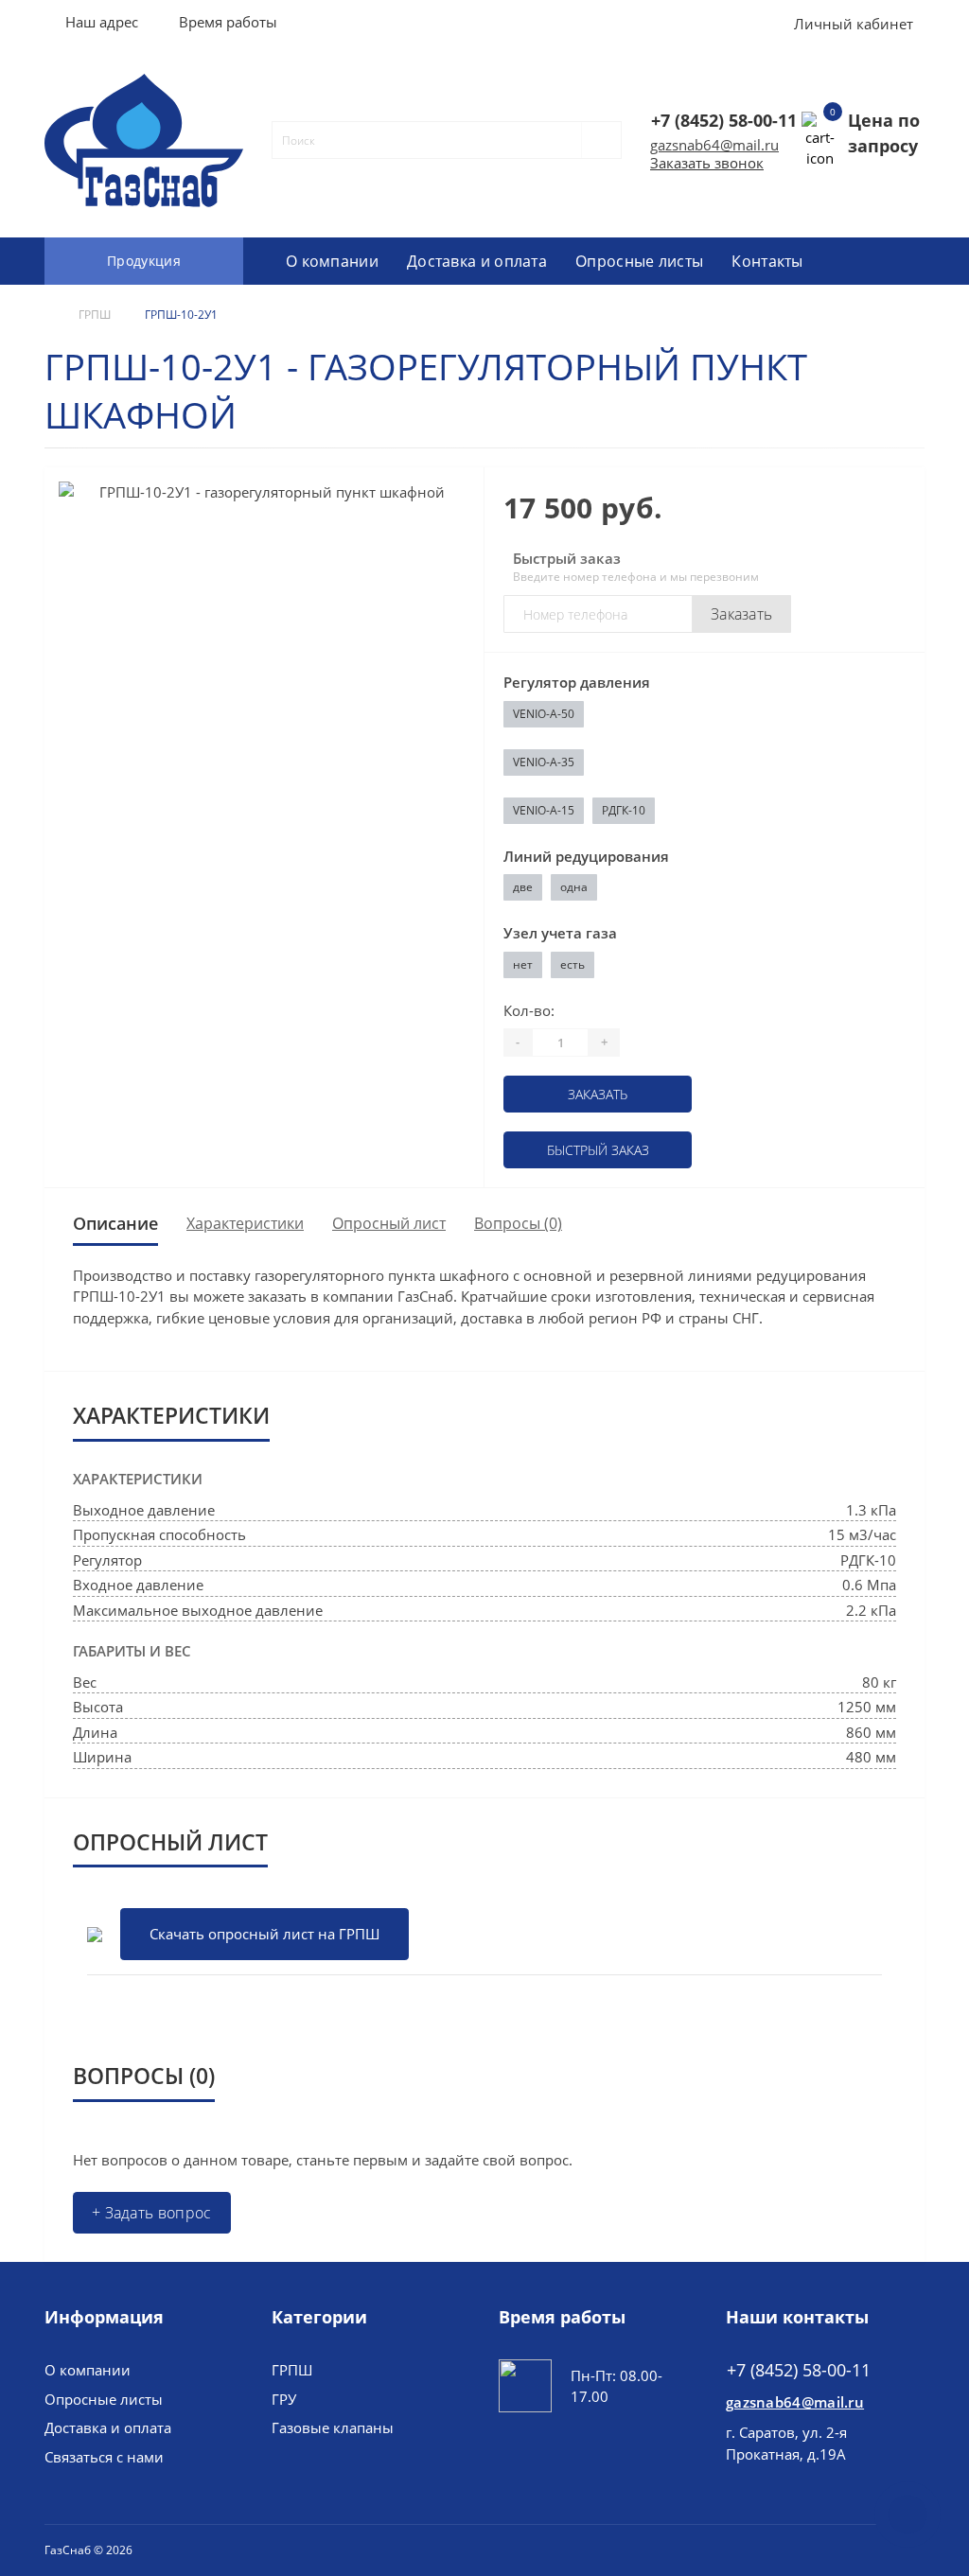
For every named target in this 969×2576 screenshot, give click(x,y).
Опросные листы (639, 261)
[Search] (593, 140)
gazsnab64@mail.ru (714, 145)
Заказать (741, 614)
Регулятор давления (577, 682)
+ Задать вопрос (152, 2213)
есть (573, 964)
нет (523, 964)
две (523, 887)
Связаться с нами (104, 2457)
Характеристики (245, 1223)
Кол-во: (529, 1010)
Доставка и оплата (477, 261)
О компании (332, 261)
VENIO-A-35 (544, 762)
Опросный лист (389, 1223)
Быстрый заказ (598, 1150)
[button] (228, 22)
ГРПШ (95, 315)
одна (574, 887)
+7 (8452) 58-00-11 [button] (799, 2370)
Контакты (767, 261)
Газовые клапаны (333, 2427)
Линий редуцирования (586, 856)
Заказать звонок (707, 163)
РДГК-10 (624, 810)
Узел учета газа (560, 933)
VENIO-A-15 (544, 810)
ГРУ (284, 2399)
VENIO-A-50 (544, 714)
